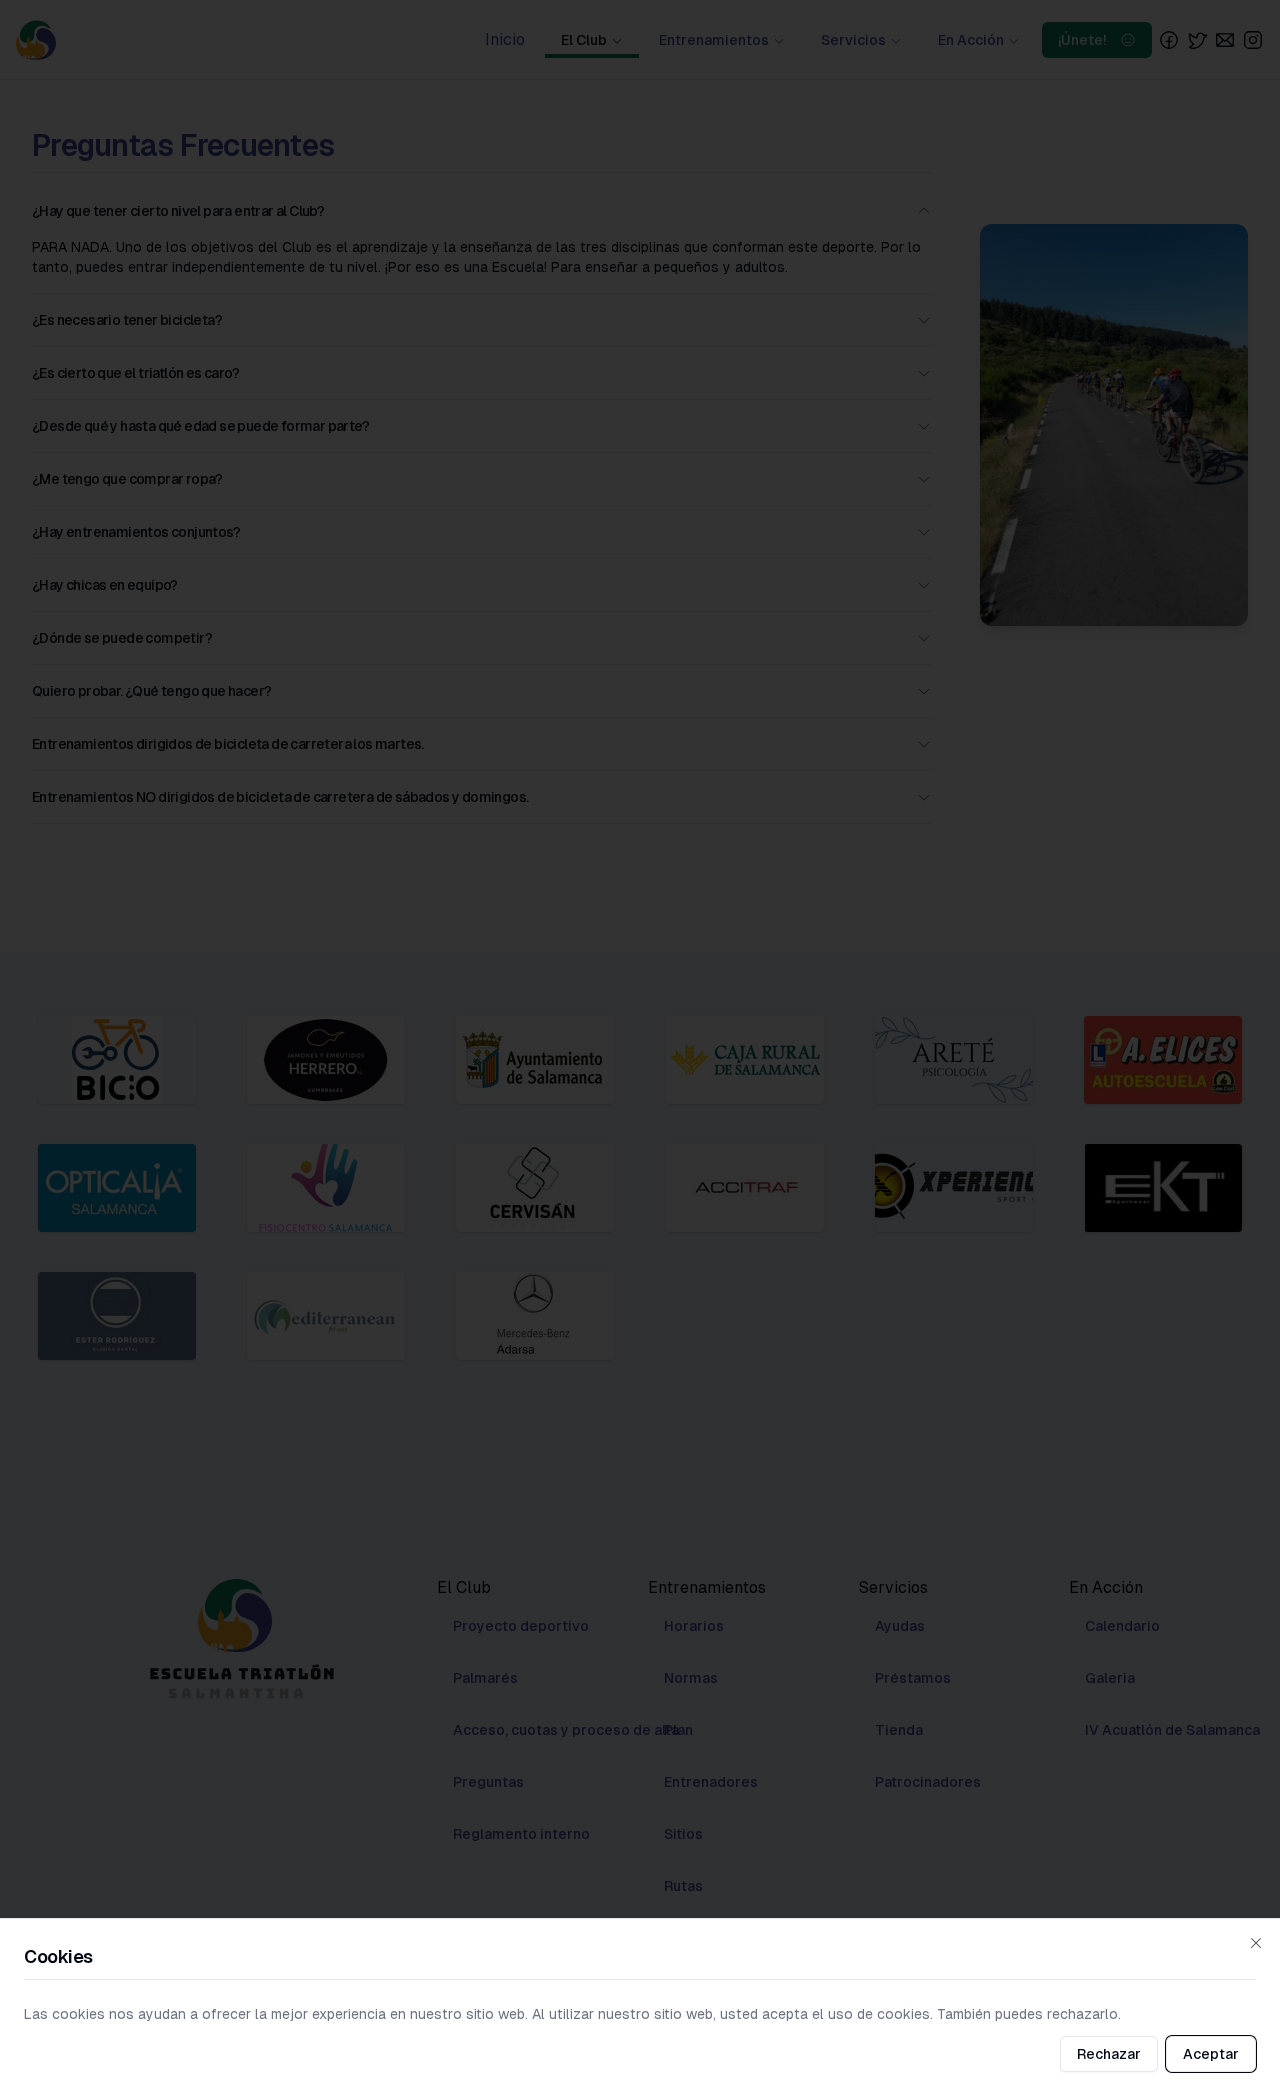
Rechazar (1109, 2054)
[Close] (1256, 1943)
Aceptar (1211, 2054)
